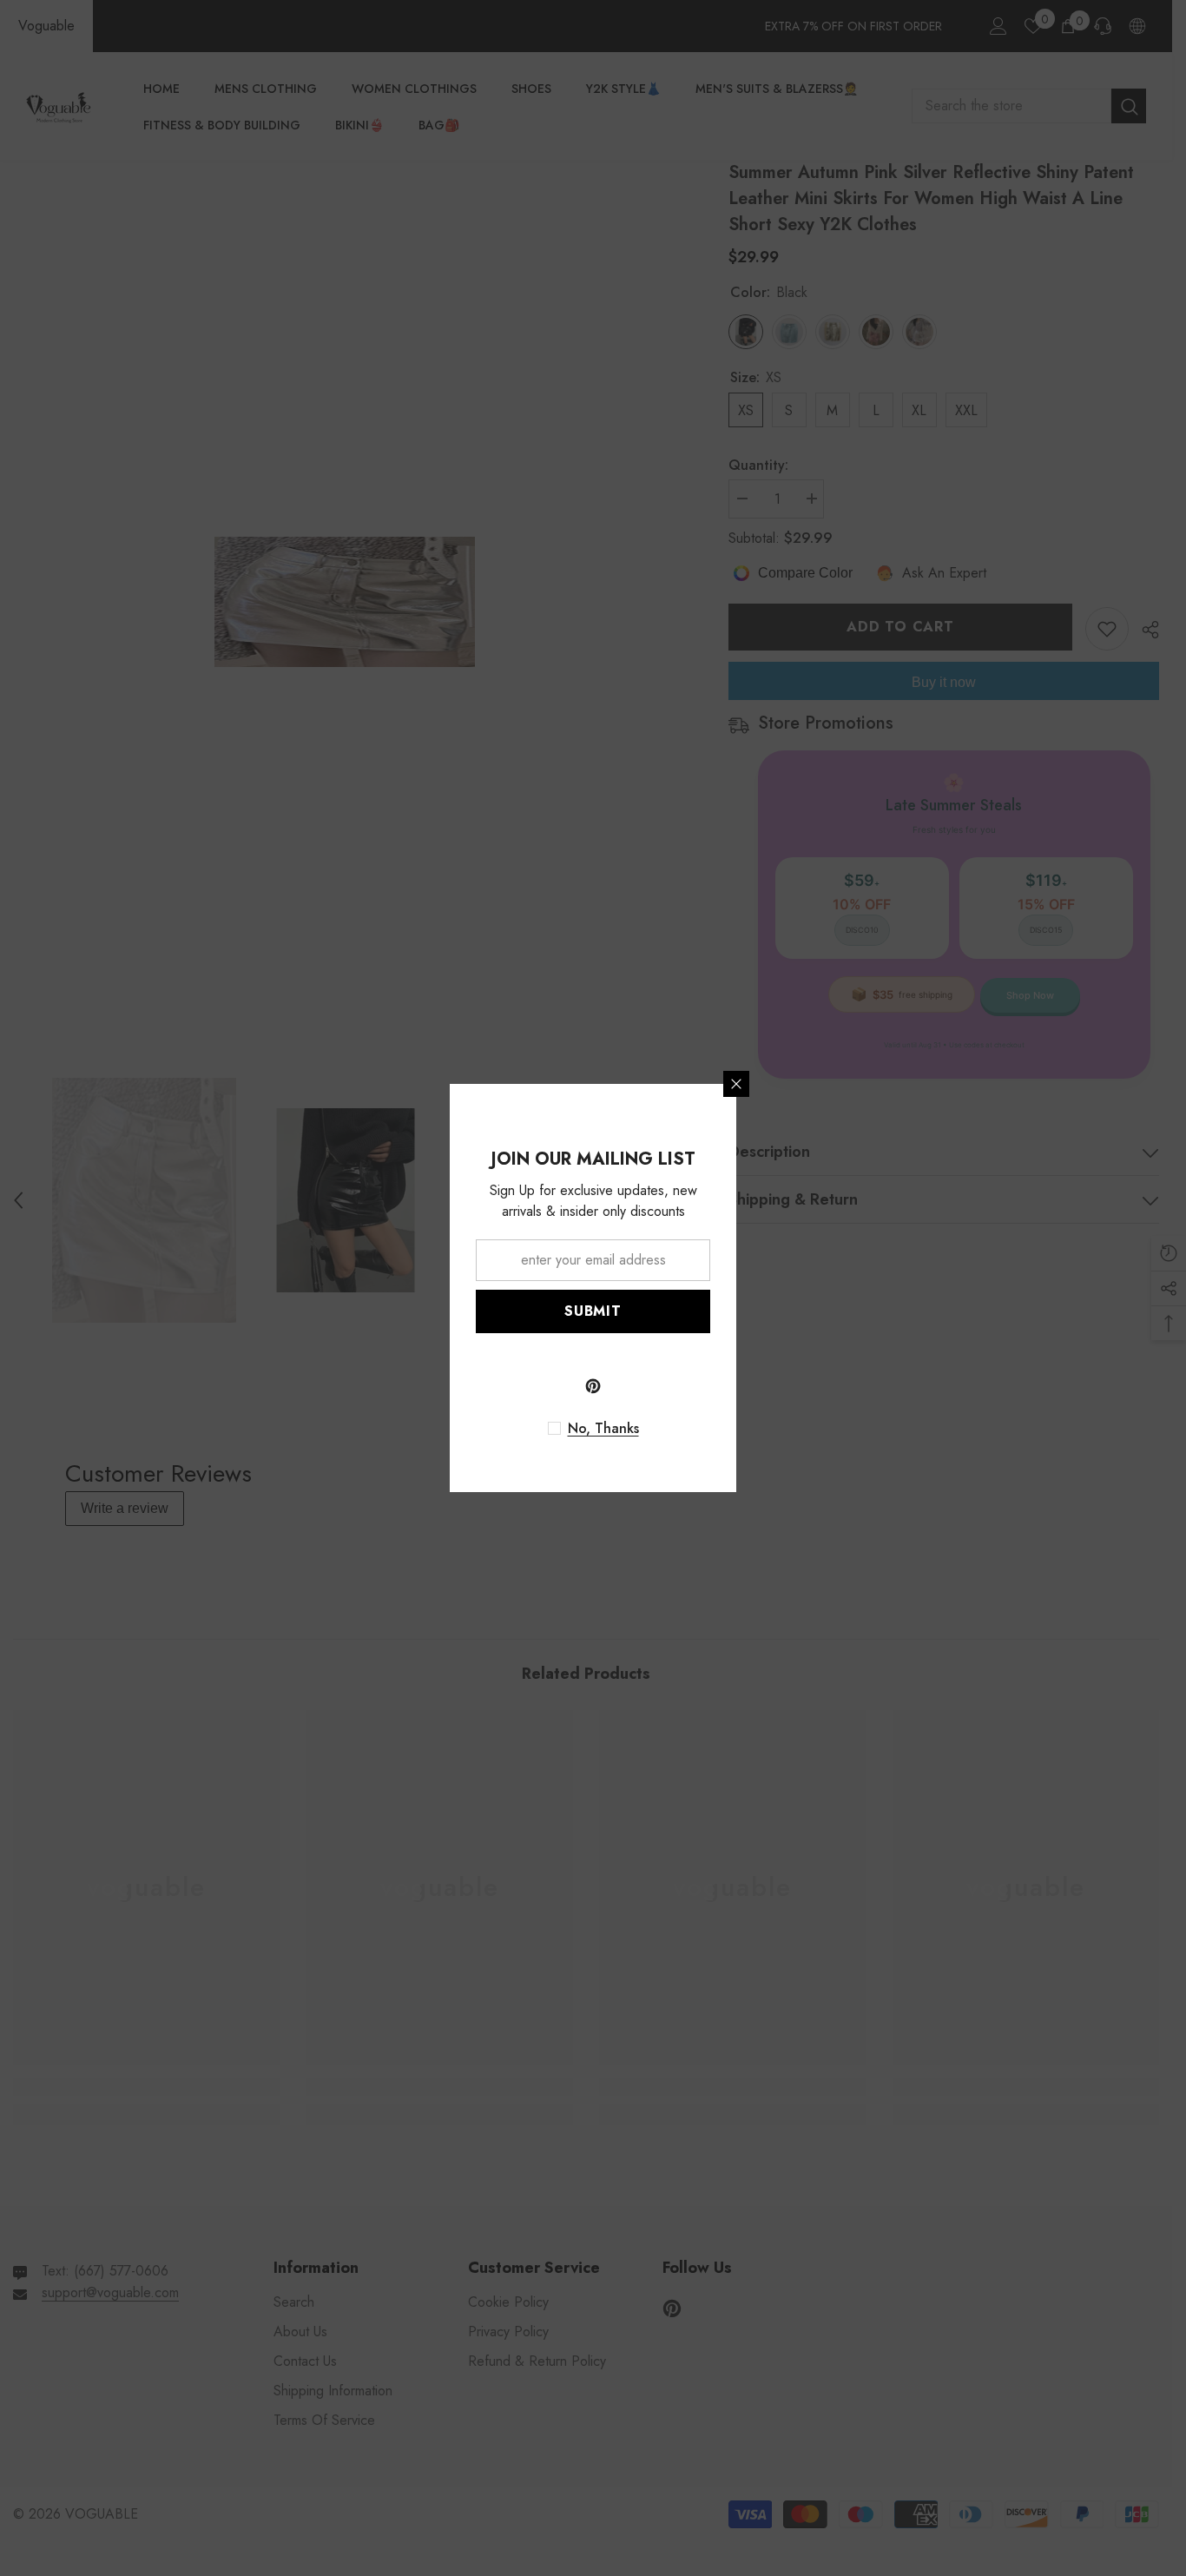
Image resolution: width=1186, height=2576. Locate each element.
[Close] (736, 1084)
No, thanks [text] (603, 1429)
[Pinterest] (593, 1386)
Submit (593, 1311)
